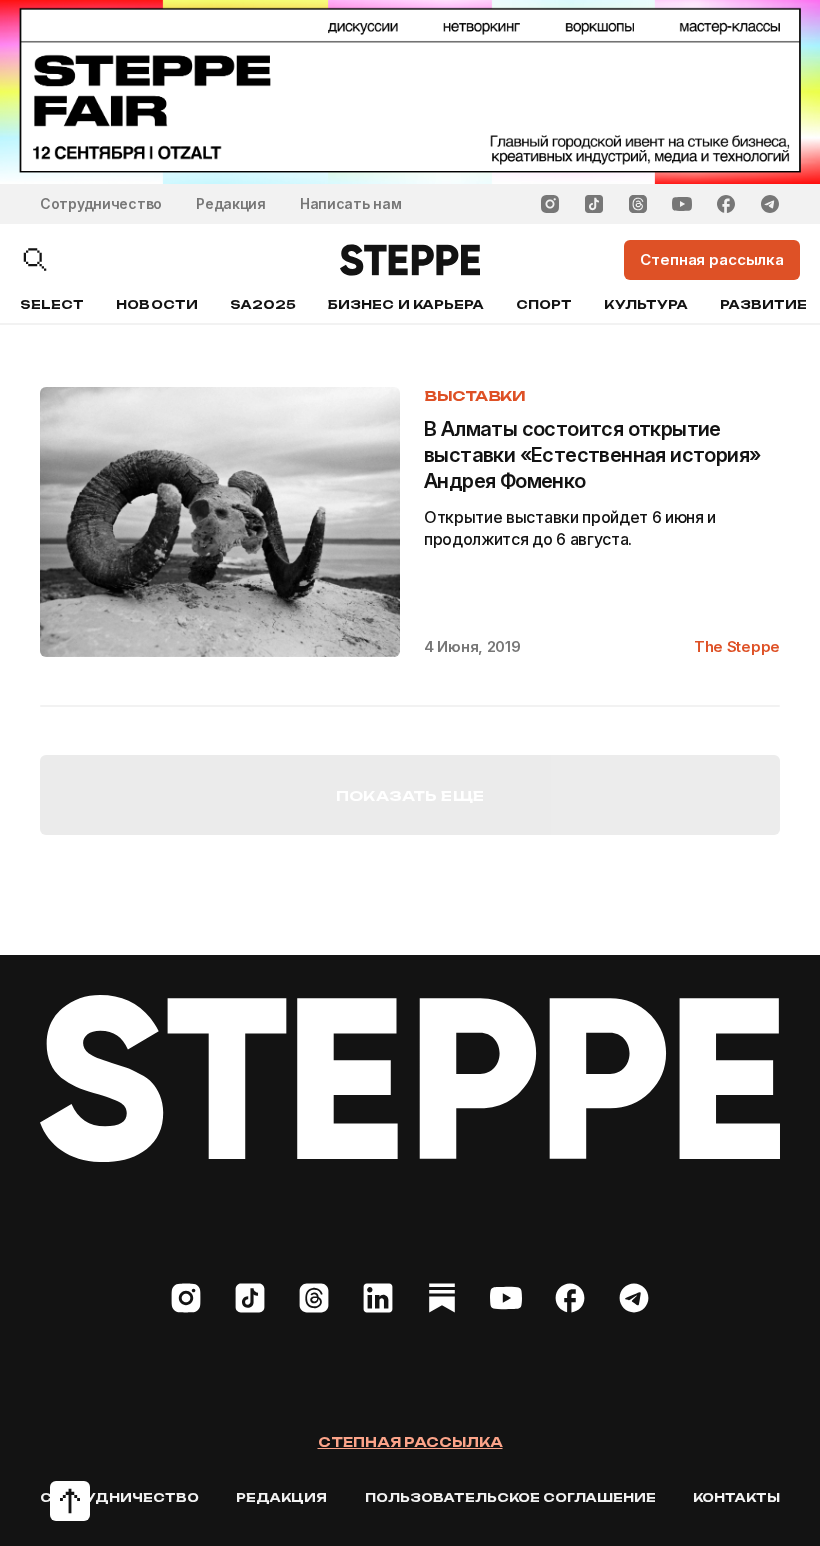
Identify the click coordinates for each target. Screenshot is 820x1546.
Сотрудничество (101, 203)
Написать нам (351, 203)
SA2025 (263, 304)
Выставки (475, 395)
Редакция (231, 203)
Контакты (736, 1497)
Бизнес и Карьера (406, 304)
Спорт (544, 304)
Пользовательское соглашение (510, 1497)
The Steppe (737, 646)
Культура (645, 304)
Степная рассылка (410, 1442)
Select (52, 304)
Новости (156, 304)
